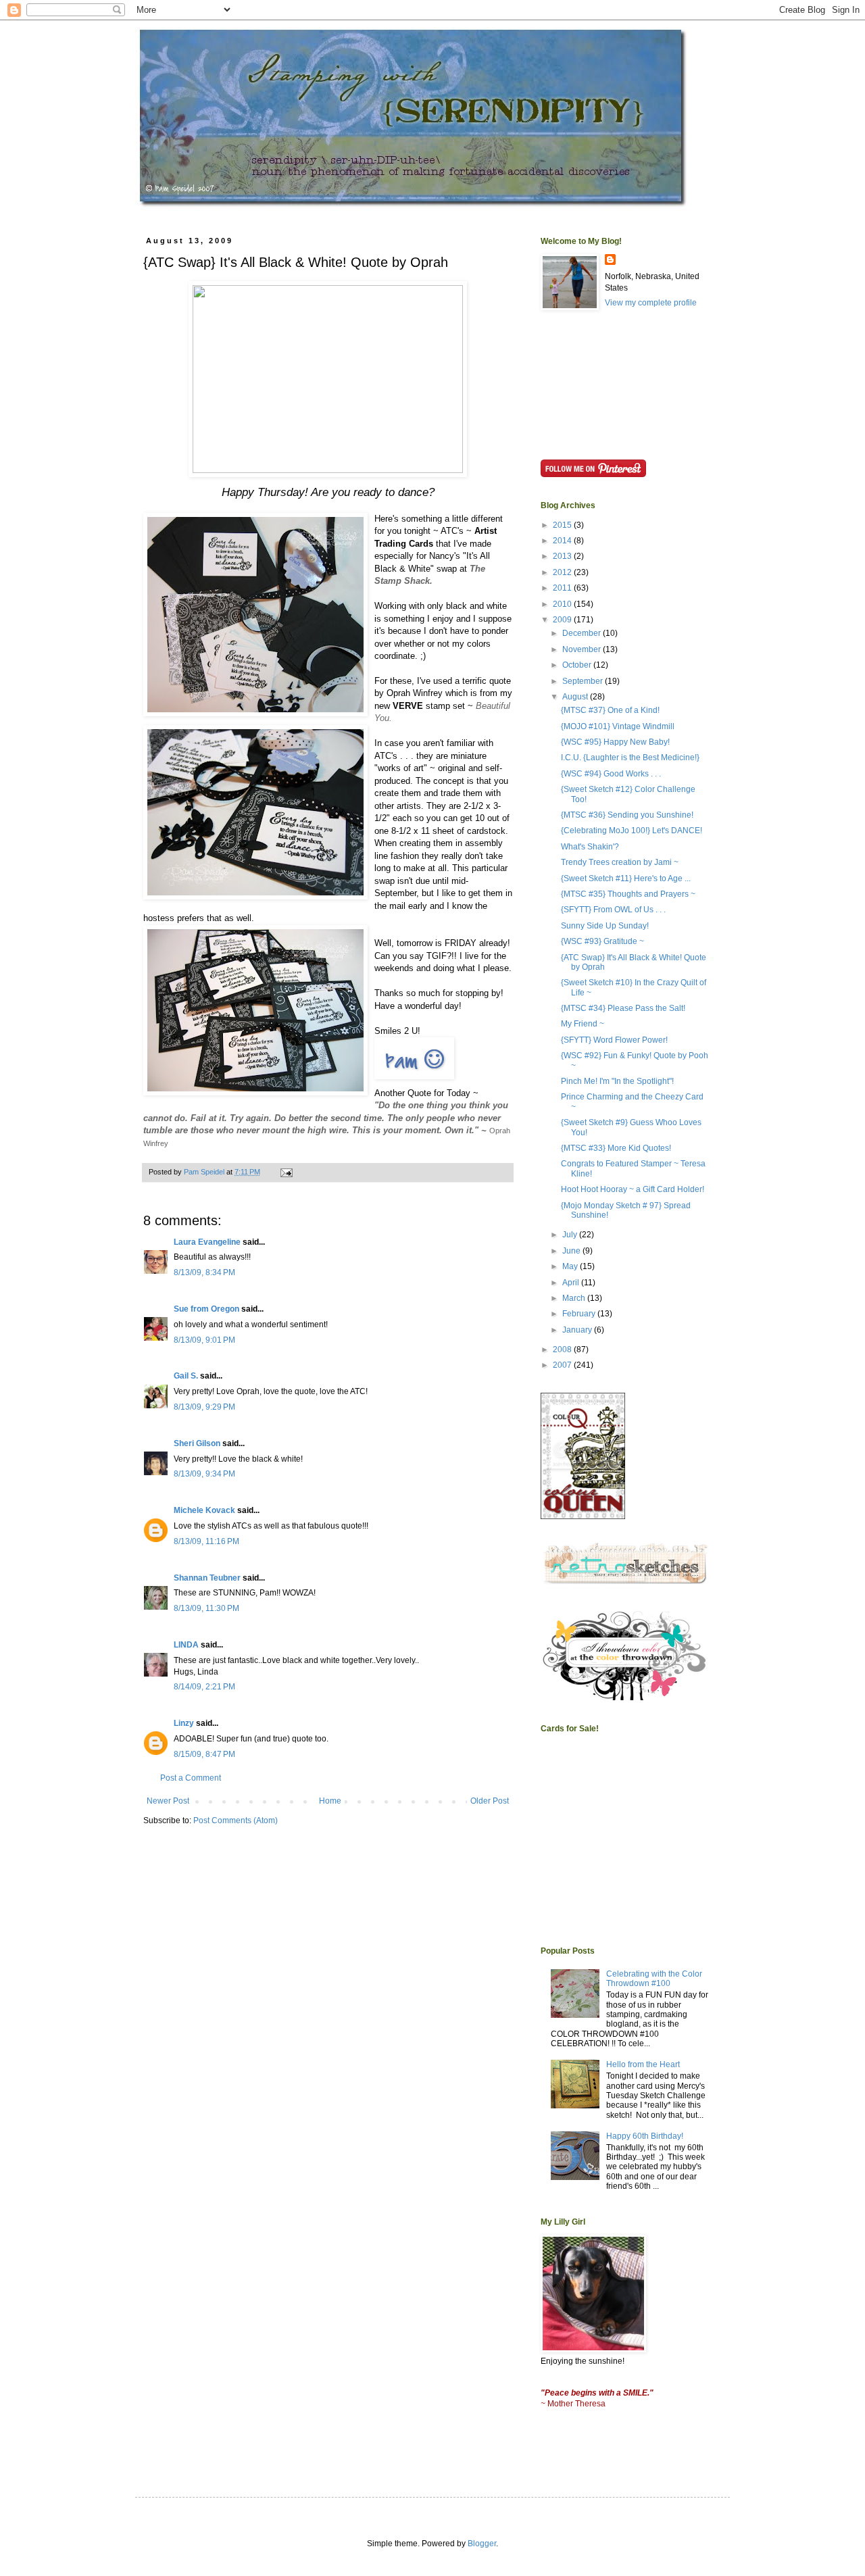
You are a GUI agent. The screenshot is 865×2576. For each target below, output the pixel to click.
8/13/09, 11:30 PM (206, 1608)
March (575, 1298)
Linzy (184, 1723)
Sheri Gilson (197, 1443)
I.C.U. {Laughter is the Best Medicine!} (630, 758)
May (571, 1266)
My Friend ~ (583, 1024)
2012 (563, 572)
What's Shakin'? (590, 847)
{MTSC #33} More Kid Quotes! (616, 1148)
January (578, 1330)
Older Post (490, 1801)
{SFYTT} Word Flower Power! (614, 1040)
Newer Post (168, 1801)
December (583, 633)
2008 (563, 1349)
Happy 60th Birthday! (645, 2136)
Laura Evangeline (207, 1242)
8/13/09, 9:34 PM (204, 1474)
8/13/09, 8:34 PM (204, 1272)
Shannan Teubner (207, 1578)
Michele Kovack (204, 1510)
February (580, 1314)
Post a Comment (191, 1778)
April (572, 1283)
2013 (563, 556)
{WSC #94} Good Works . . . (611, 774)
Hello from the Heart (643, 2064)
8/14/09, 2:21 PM (204, 1687)
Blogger (482, 2544)
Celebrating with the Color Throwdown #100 (654, 1979)
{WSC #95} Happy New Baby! (615, 742)
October (578, 665)
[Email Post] (286, 1172)
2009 (563, 620)
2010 (563, 604)
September (584, 681)
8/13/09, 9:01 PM (204, 1340)
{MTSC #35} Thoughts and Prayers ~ (628, 894)
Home (330, 1801)
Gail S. (186, 1376)
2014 (563, 541)
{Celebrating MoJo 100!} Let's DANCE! (632, 831)
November (583, 649)
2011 (563, 588)
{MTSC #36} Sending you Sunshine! (627, 815)
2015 (563, 525)
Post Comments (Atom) (236, 1820)
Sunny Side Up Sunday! (605, 926)
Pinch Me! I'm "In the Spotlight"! (617, 1081)
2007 (563, 1365)
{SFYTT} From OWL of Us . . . (613, 910)
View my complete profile (651, 303)
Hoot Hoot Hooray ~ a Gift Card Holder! (633, 1189)
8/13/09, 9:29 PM (204, 1407)
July (571, 1235)
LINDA (186, 1645)
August (576, 697)
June (572, 1251)
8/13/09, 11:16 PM (206, 1541)
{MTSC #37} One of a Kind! (610, 710)
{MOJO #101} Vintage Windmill (618, 726)
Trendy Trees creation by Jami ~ (620, 862)
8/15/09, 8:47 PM (204, 1754)
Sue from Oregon (206, 1309)
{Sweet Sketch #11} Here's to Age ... (626, 878)
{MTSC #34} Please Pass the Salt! (623, 1008)
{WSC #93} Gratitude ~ (602, 941)
